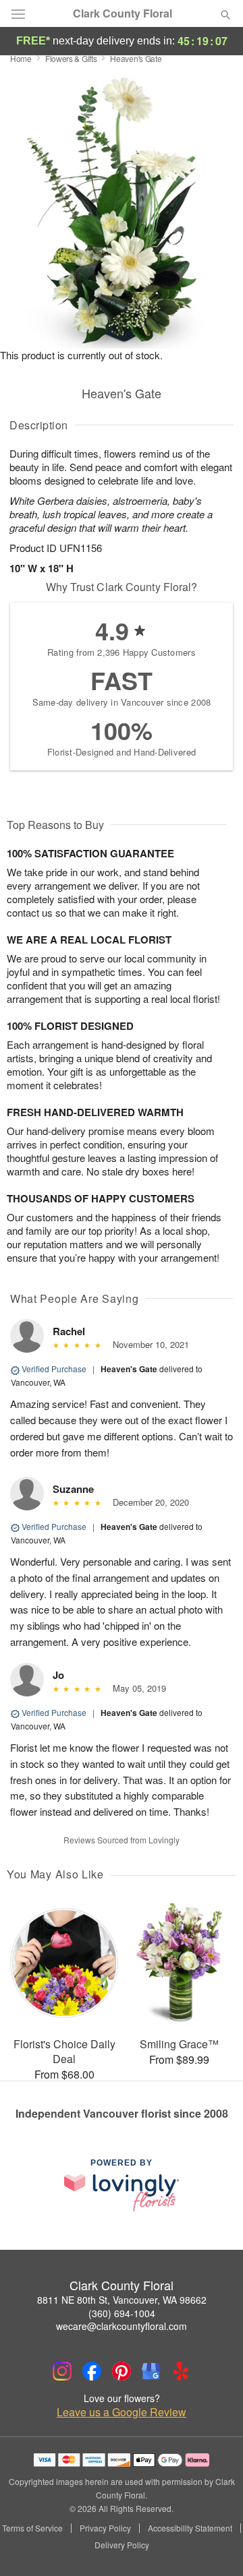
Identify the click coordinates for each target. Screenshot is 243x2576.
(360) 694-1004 (122, 2313)
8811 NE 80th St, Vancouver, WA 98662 (122, 2300)
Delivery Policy (122, 2545)
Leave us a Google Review (122, 2412)
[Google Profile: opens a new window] (151, 2371)
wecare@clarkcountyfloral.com (122, 2326)
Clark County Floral (123, 13)
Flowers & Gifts (71, 58)
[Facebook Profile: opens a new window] (92, 2371)
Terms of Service (32, 2528)
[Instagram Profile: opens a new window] (62, 2371)
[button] (214, 2546)
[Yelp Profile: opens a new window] (181, 2371)
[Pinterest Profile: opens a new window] (122, 2371)
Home (21, 58)
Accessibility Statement (190, 2528)
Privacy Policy (105, 2528)
